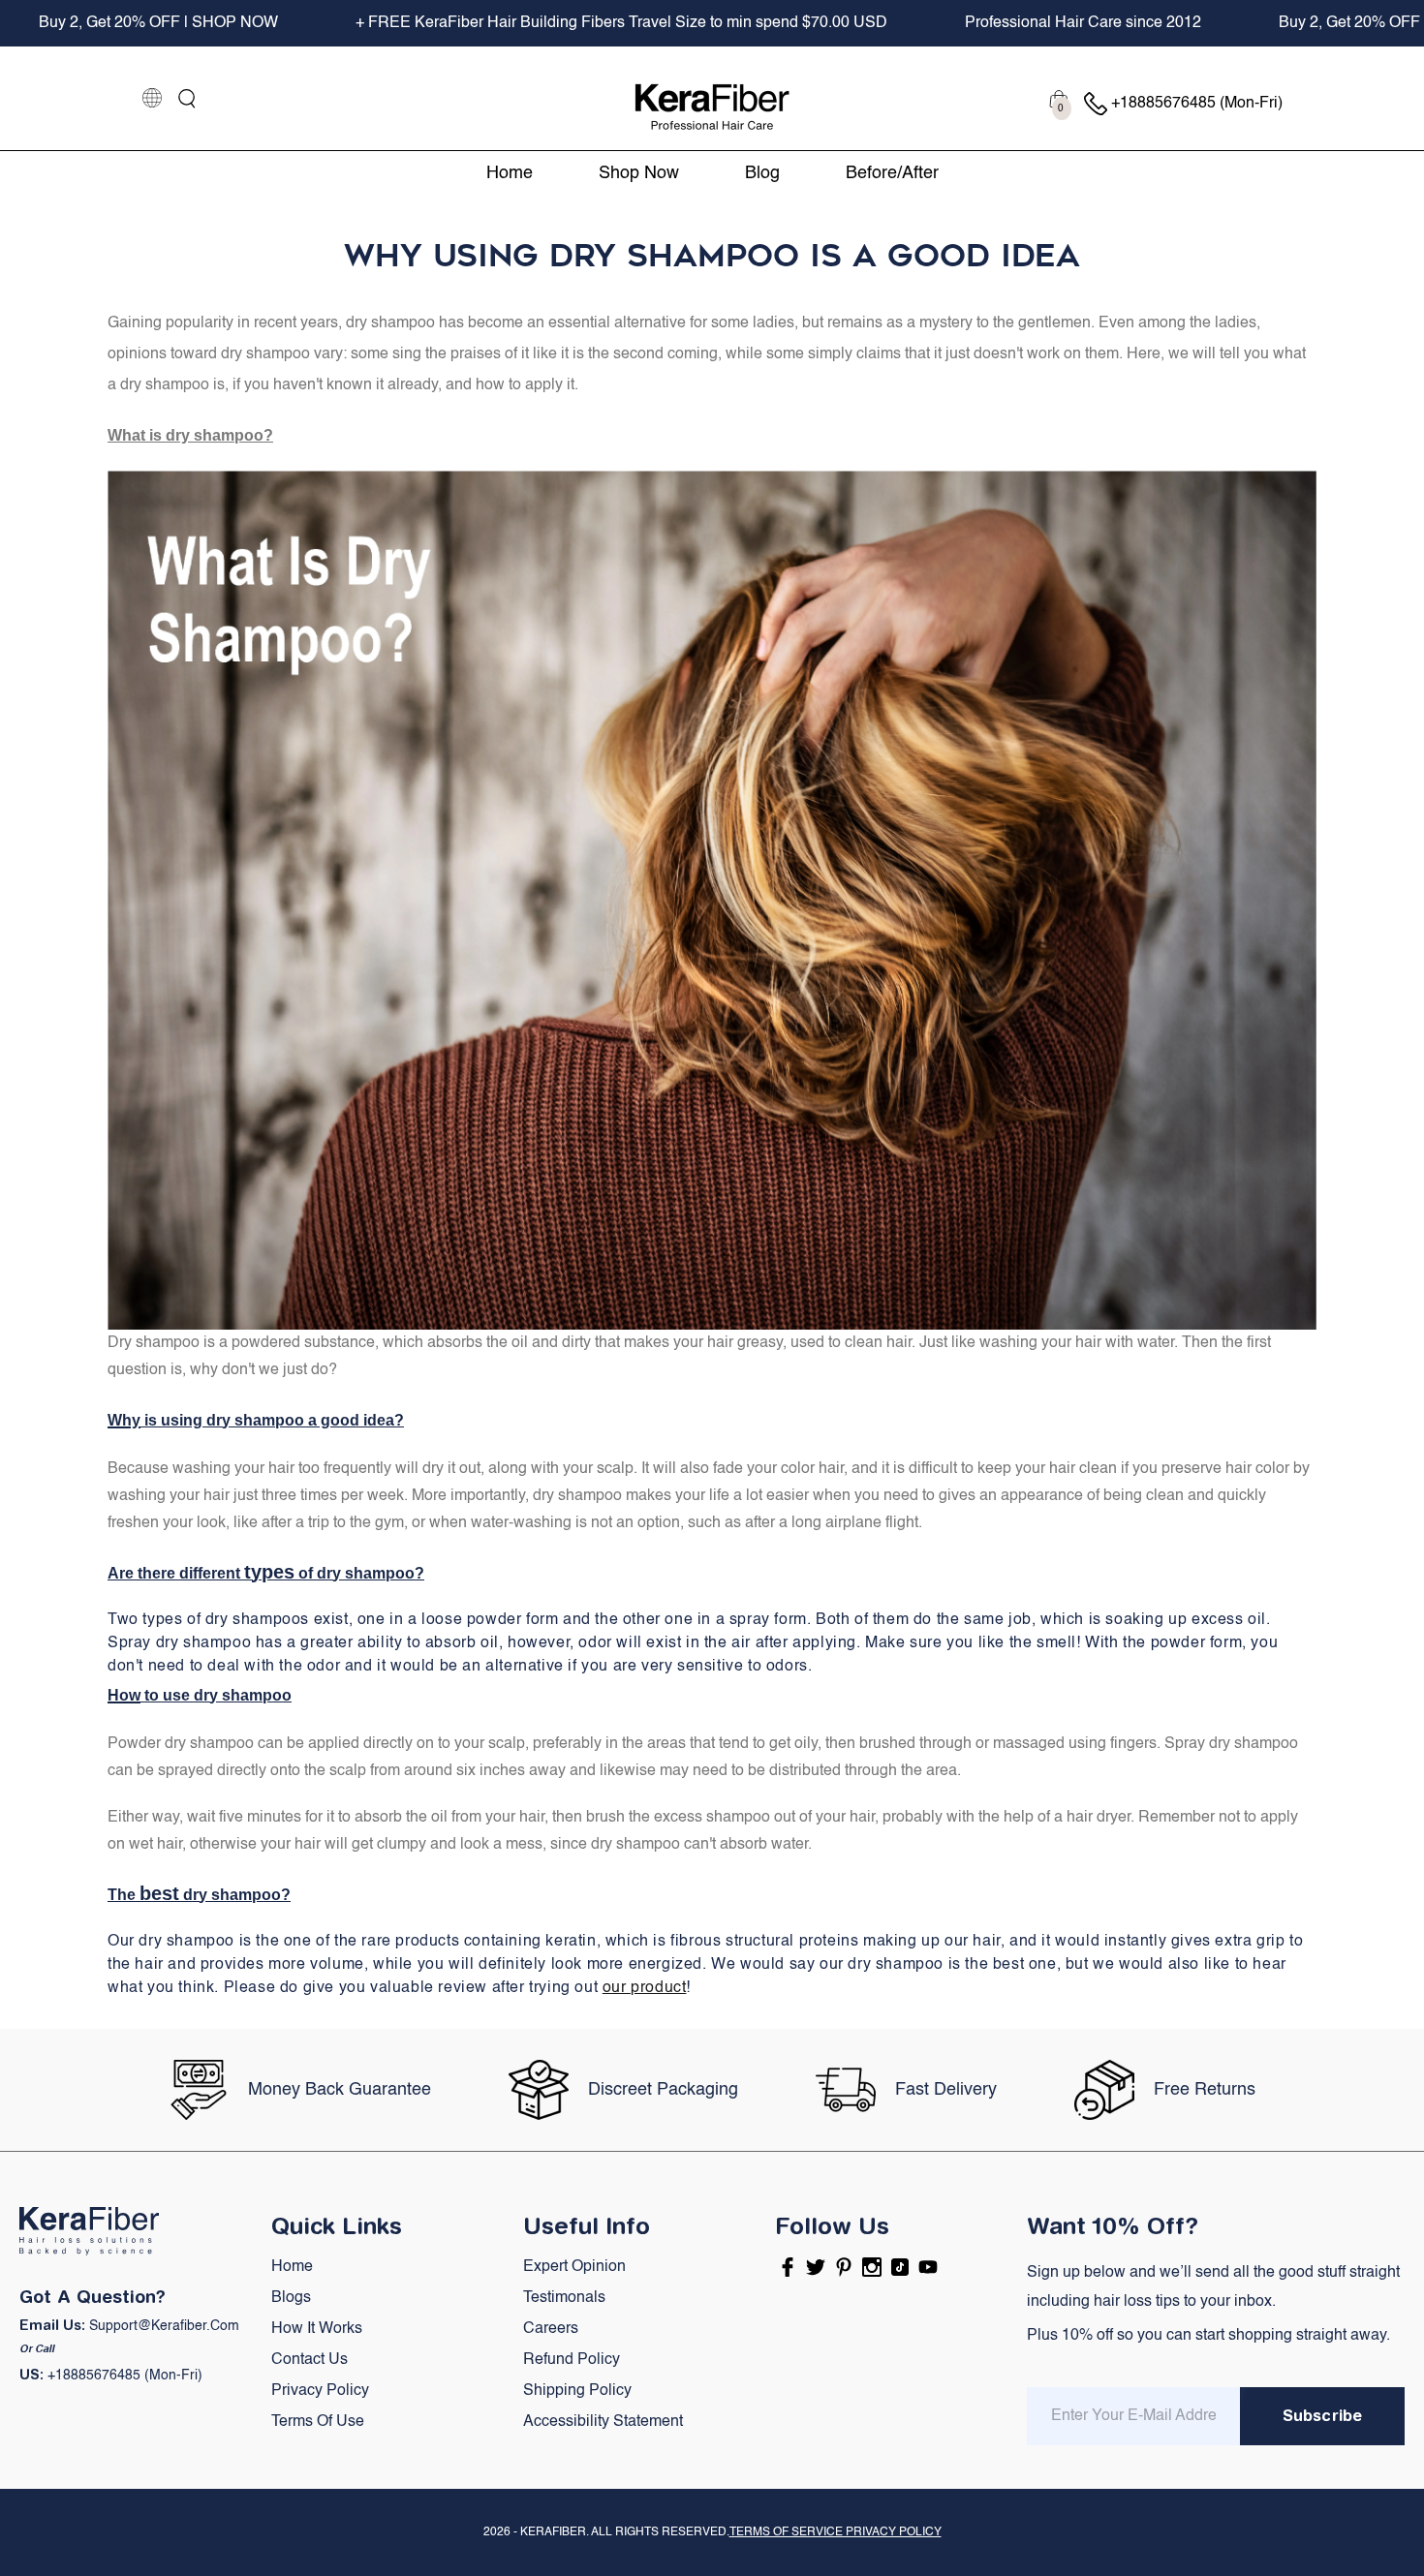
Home (292, 2267)
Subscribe (1322, 2415)
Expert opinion (574, 2267)
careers (551, 2329)
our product (645, 1988)
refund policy (572, 2360)
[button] (187, 99)
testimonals (564, 2298)
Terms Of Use (318, 2422)
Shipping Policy (577, 2391)
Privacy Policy (320, 2391)
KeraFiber (553, 2532)
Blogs (291, 2298)
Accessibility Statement (603, 2422)
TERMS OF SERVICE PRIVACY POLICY (836, 2532)
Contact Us (310, 2360)
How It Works (317, 2329)
